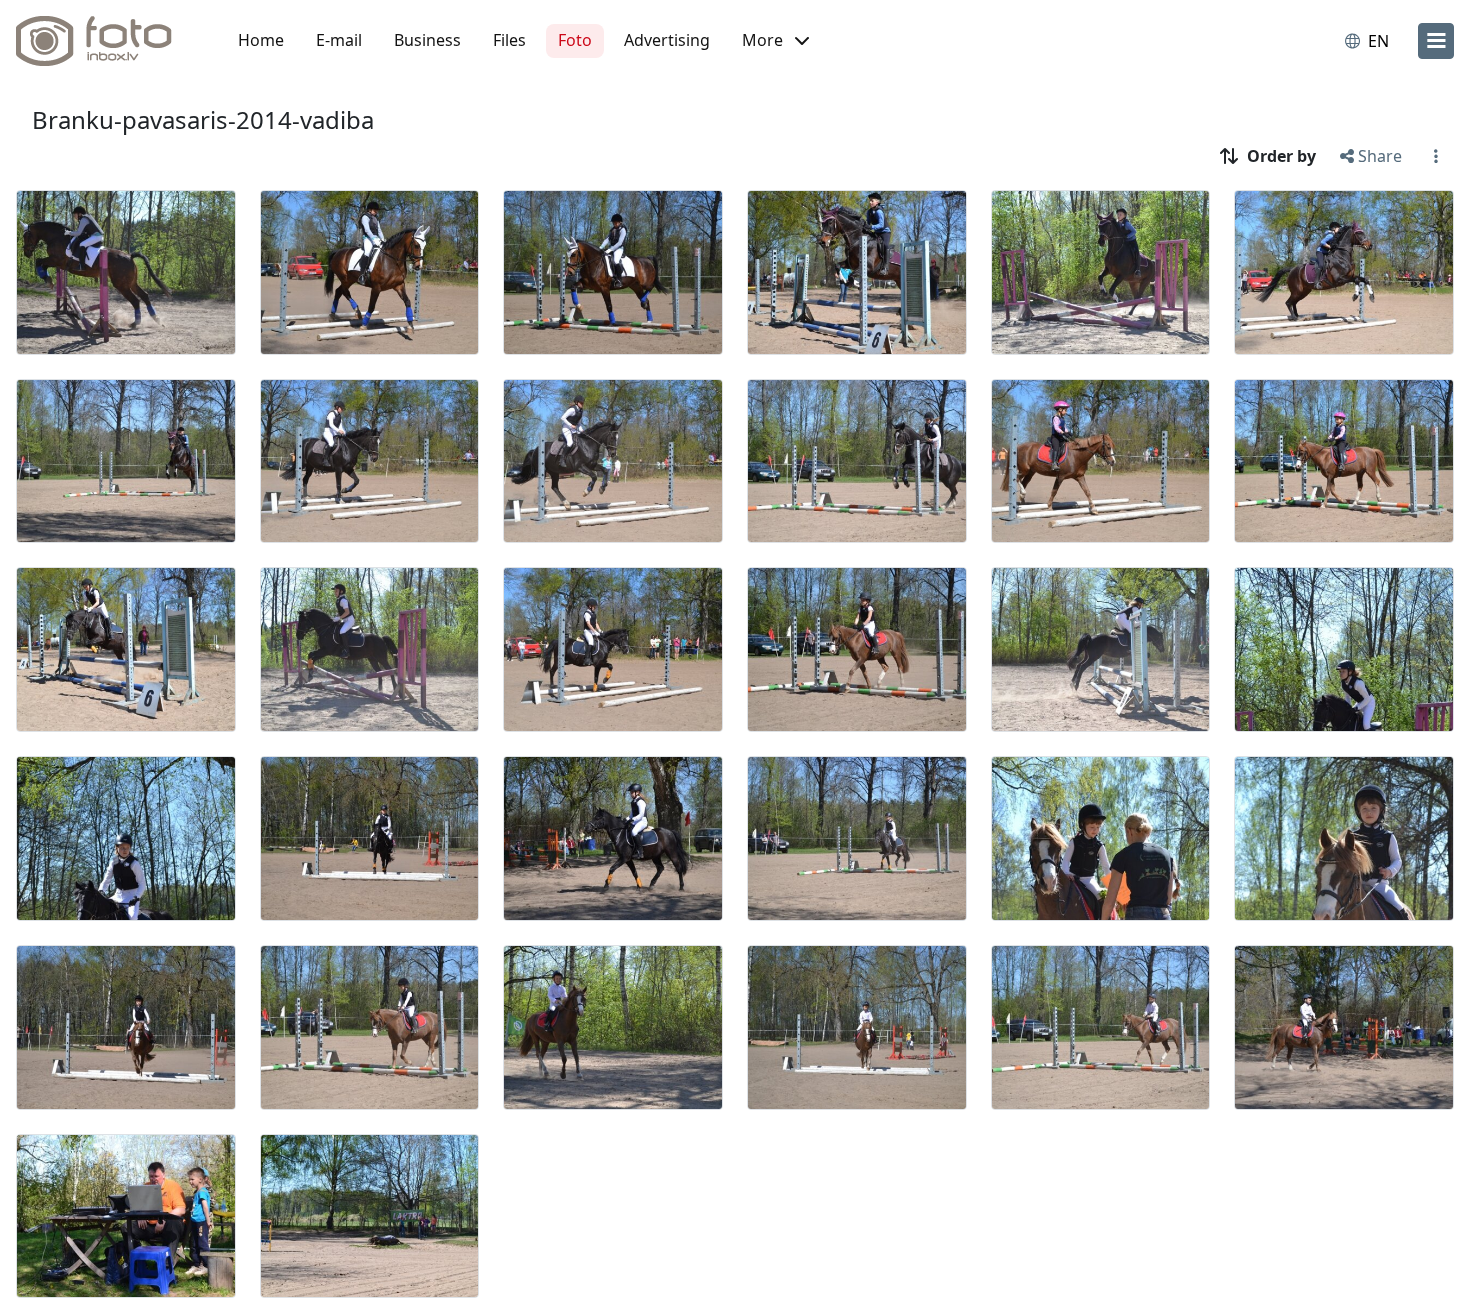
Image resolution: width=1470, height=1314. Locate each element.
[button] (775, 41)
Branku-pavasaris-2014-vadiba (203, 119)
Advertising (667, 40)
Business (427, 40)
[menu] (1436, 41)
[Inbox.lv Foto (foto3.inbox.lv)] (105, 41)
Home (261, 40)
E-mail (339, 40)
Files (509, 40)
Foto (575, 40)
